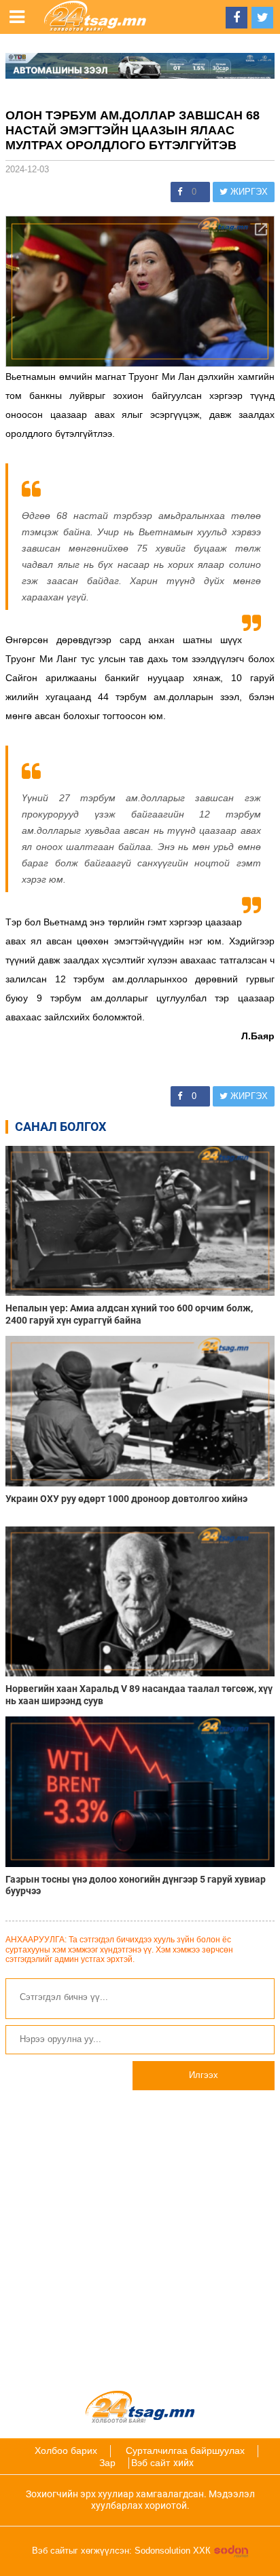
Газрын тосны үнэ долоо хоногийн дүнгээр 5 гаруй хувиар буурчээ (136, 1885)
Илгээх (204, 2075)
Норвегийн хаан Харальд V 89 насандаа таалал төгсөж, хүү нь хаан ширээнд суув (139, 1694)
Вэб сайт (151, 2463)
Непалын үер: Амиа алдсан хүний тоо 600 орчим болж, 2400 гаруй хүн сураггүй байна (129, 1314)
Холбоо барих (66, 2450)
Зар (107, 2463)
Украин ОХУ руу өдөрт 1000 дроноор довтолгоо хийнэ (126, 1499)
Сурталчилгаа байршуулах (185, 2450)
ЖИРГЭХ (248, 192)
